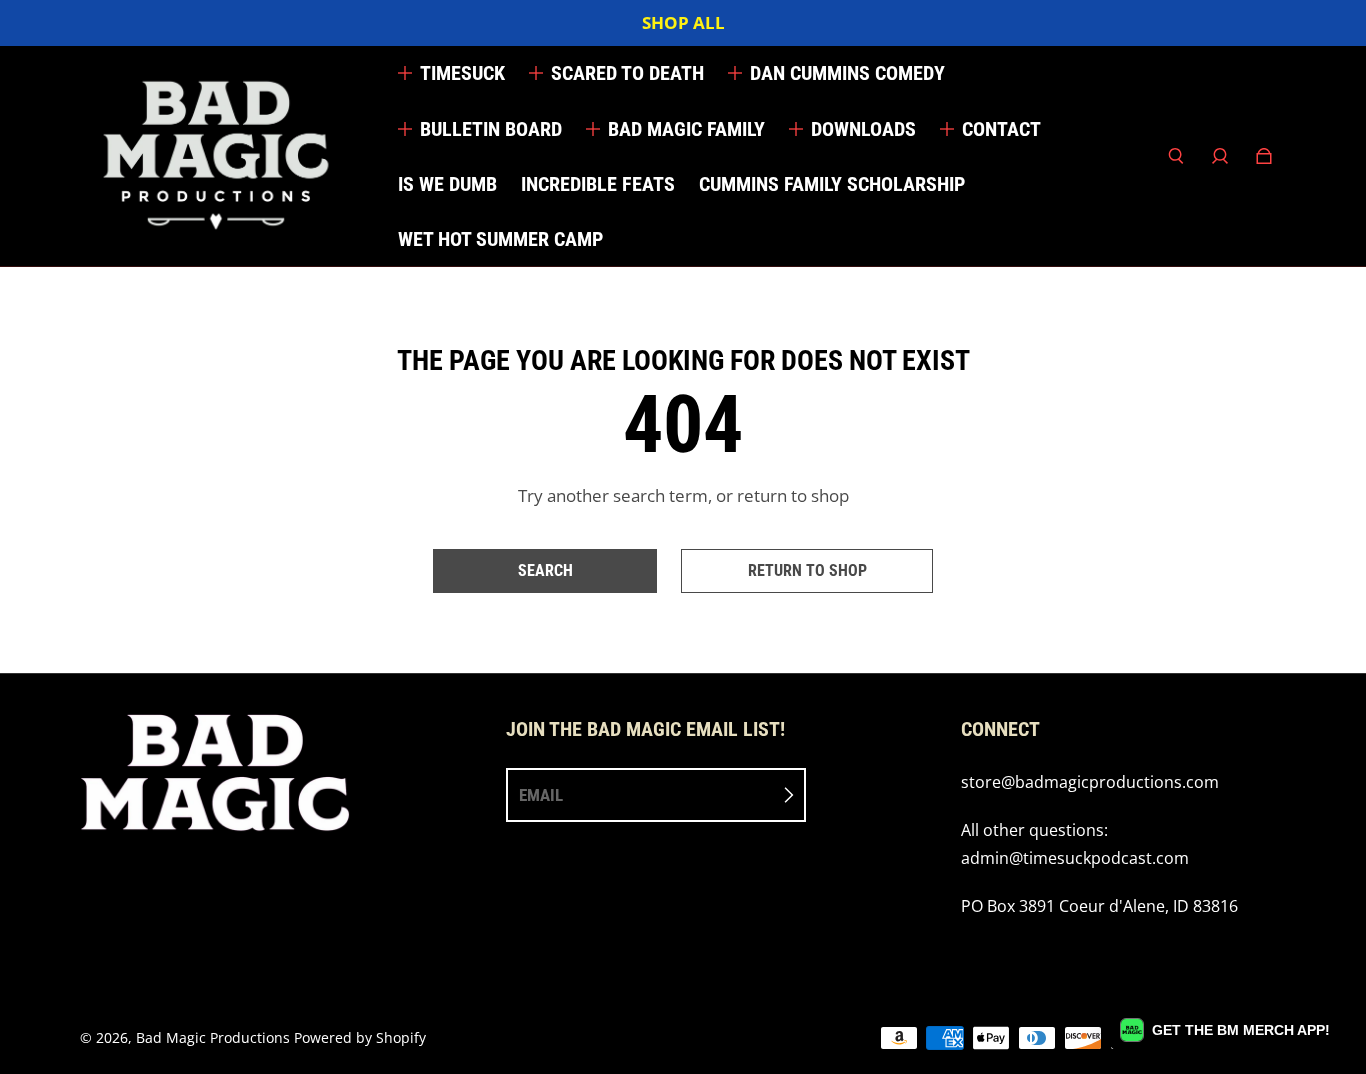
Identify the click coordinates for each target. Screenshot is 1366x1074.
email (541, 795)
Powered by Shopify (360, 1037)
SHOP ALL (683, 22)
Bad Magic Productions (213, 1037)
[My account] (1220, 156)
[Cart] (1264, 156)
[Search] (1176, 156)
